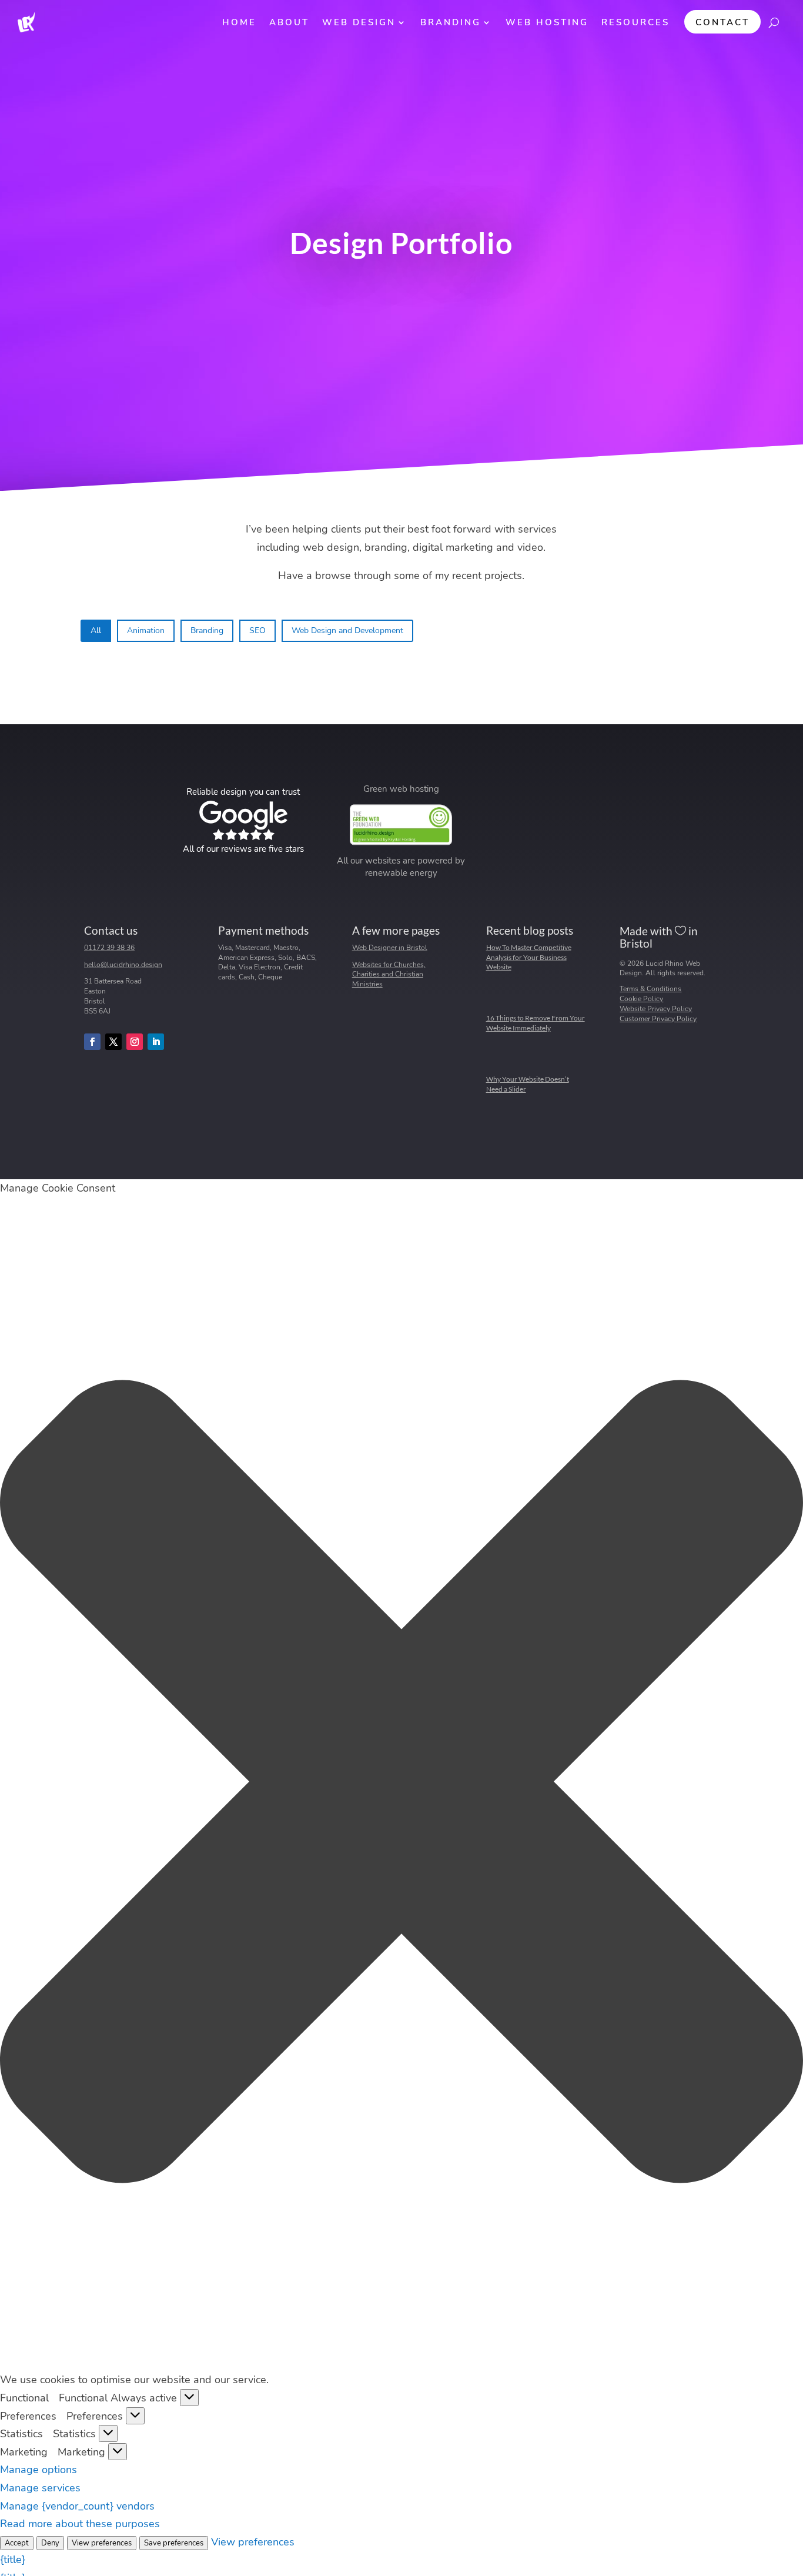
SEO (257, 630)
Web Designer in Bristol (390, 948)
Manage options (39, 2470)
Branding (451, 22)
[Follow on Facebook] (92, 1042)
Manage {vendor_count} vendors (77, 2506)
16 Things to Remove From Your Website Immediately (536, 1023)
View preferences (102, 2543)
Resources (635, 22)
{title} (13, 2560)
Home (239, 22)
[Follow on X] (113, 1042)
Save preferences (174, 2543)
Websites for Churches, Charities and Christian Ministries (389, 975)
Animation (146, 630)
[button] (401, 1784)
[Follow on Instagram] (135, 1042)
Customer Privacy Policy (658, 1019)
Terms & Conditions (650, 989)
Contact (722, 22)
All (96, 630)
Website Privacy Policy (656, 1009)
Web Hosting (547, 22)
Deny (50, 2543)
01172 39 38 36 (109, 948)
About (289, 22)
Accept (17, 2543)
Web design (359, 22)
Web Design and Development (347, 630)
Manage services (40, 2488)
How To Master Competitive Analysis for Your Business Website (529, 957)
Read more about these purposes (80, 2524)
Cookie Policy (641, 999)
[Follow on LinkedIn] (156, 1042)
